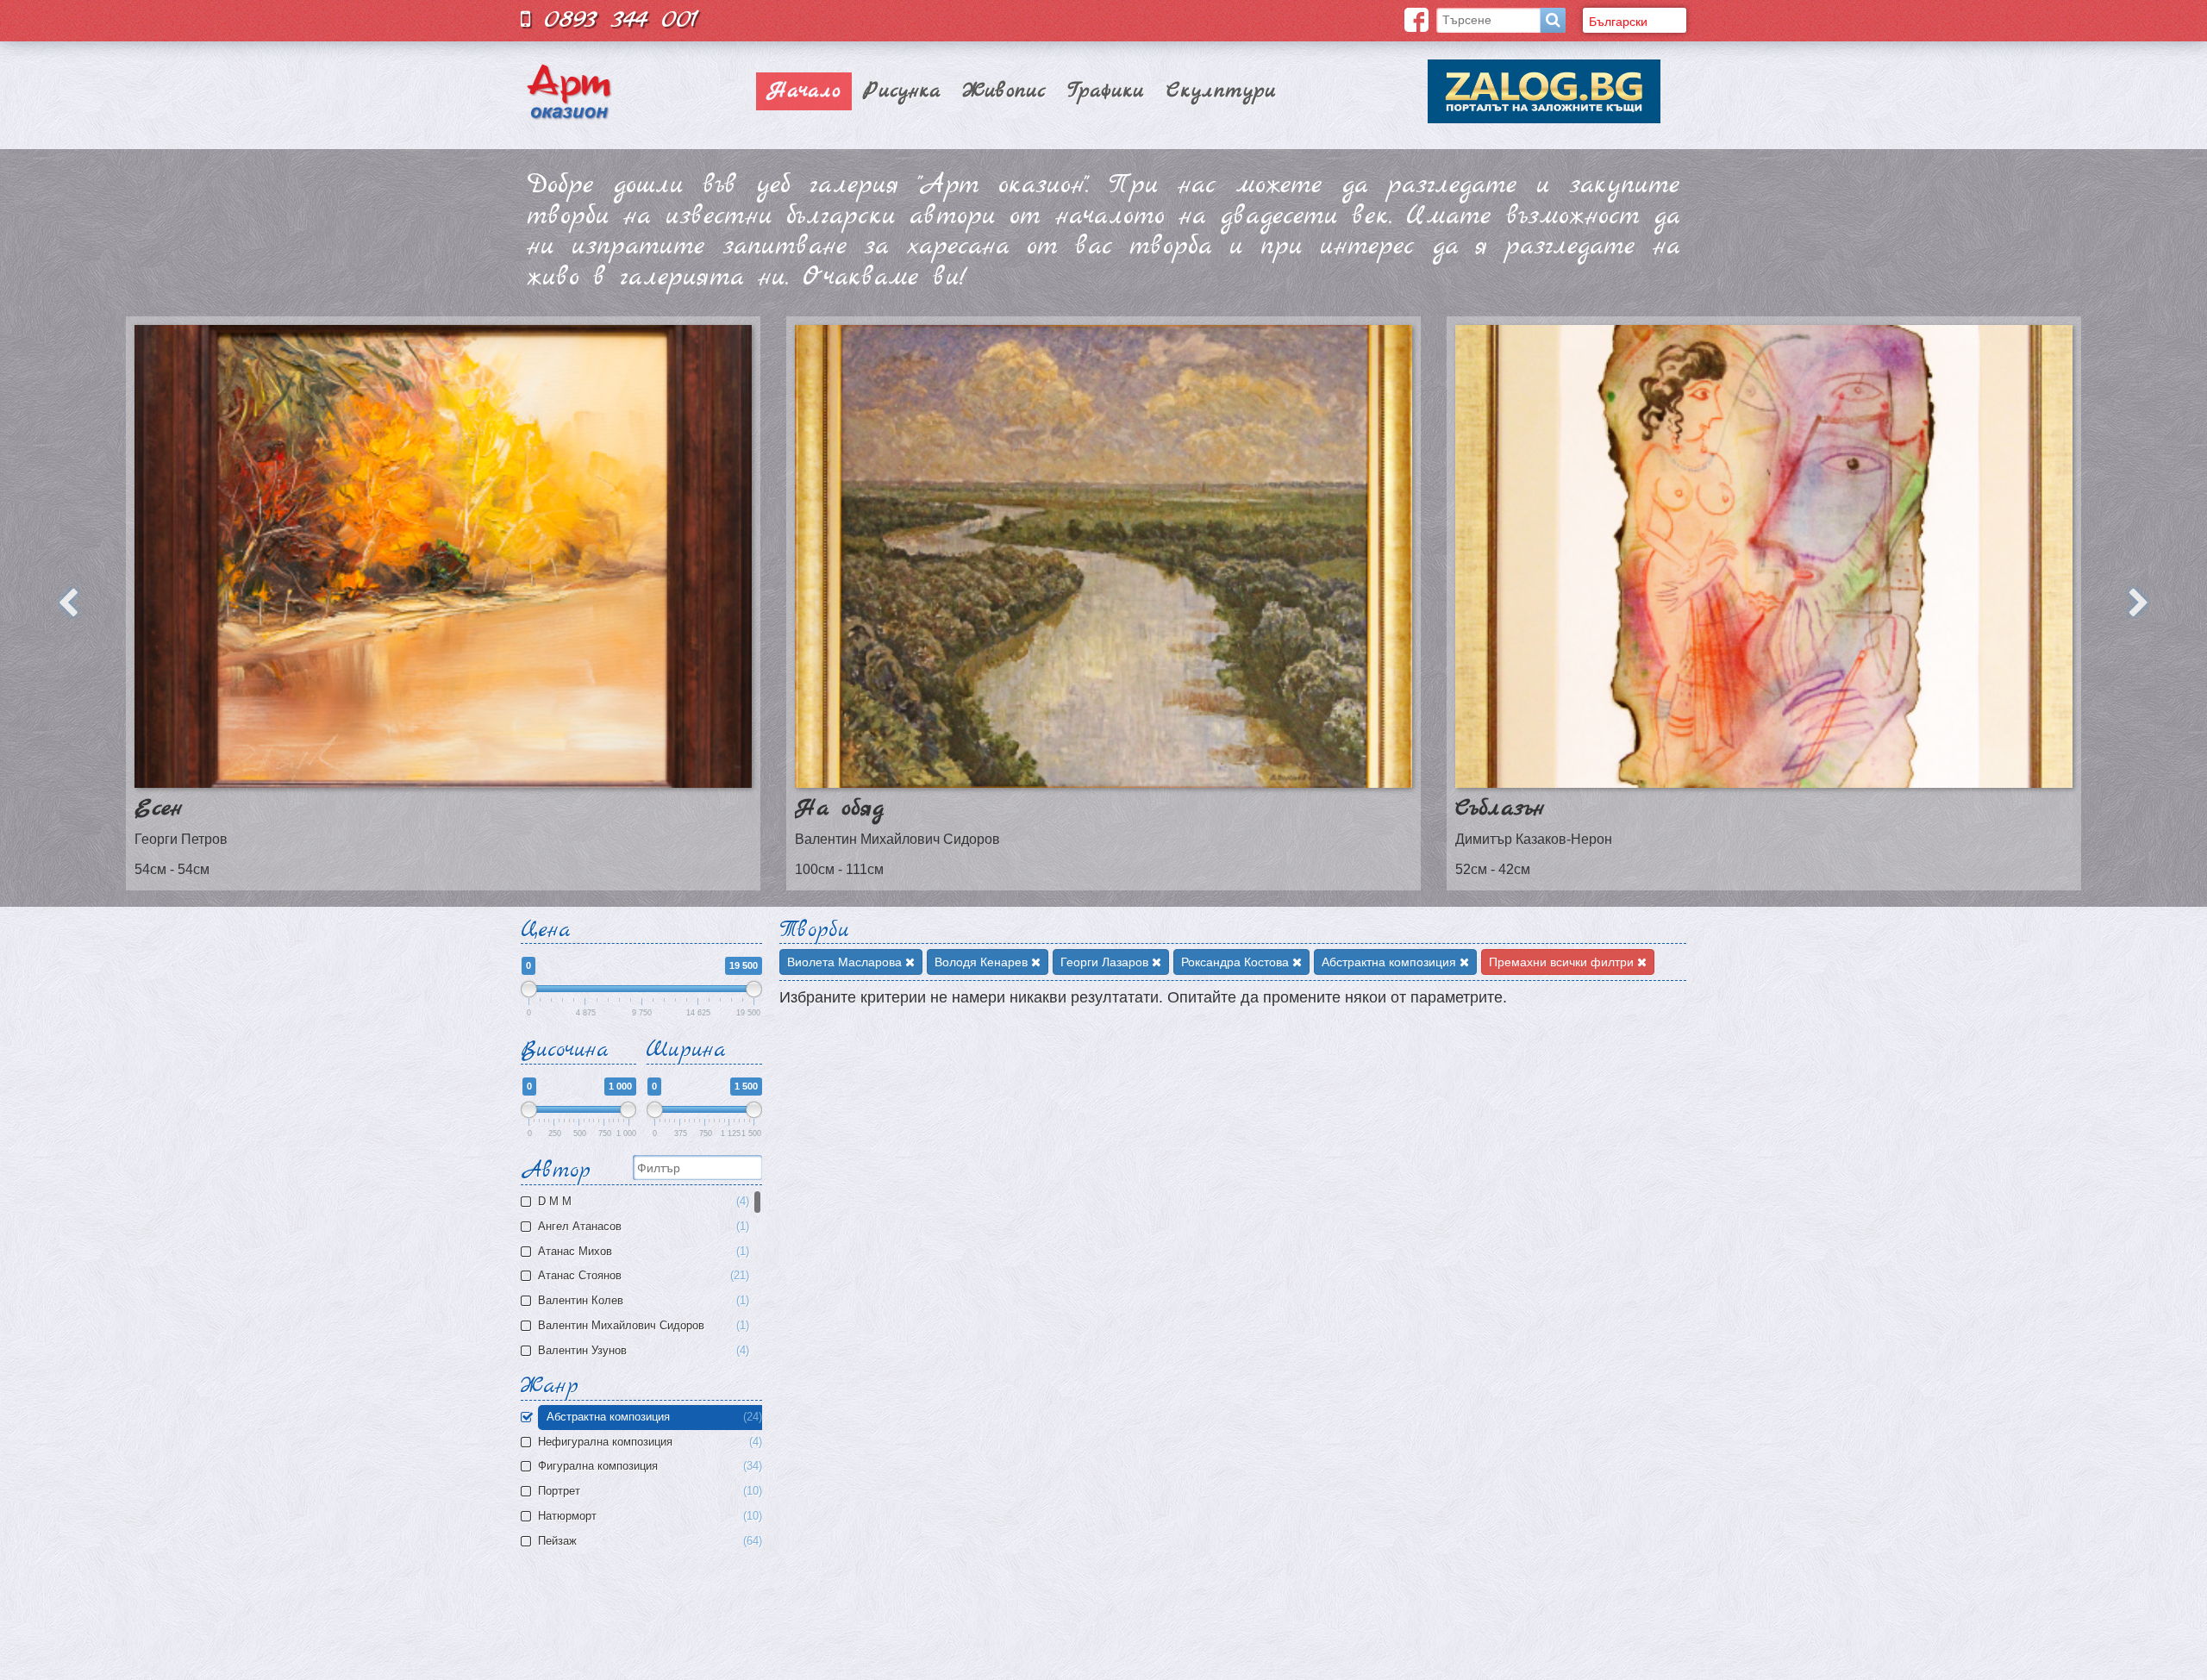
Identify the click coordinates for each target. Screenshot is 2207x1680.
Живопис (1004, 91)
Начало (804, 91)
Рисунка (902, 91)
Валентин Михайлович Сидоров (642, 1326)
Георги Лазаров (1106, 962)
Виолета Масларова (846, 962)
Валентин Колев (642, 1301)
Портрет (648, 1491)
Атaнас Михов (642, 1252)
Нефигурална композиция (648, 1442)
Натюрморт (648, 1516)
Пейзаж (648, 1541)
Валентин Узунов (642, 1351)
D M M (642, 1202)
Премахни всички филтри (1563, 962)
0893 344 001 (614, 19)
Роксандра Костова (1237, 962)
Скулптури (1221, 91)
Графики (1106, 91)
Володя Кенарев (983, 962)
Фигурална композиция (648, 1466)
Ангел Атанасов (642, 1227)
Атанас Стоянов (642, 1276)
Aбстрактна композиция (653, 1417)
